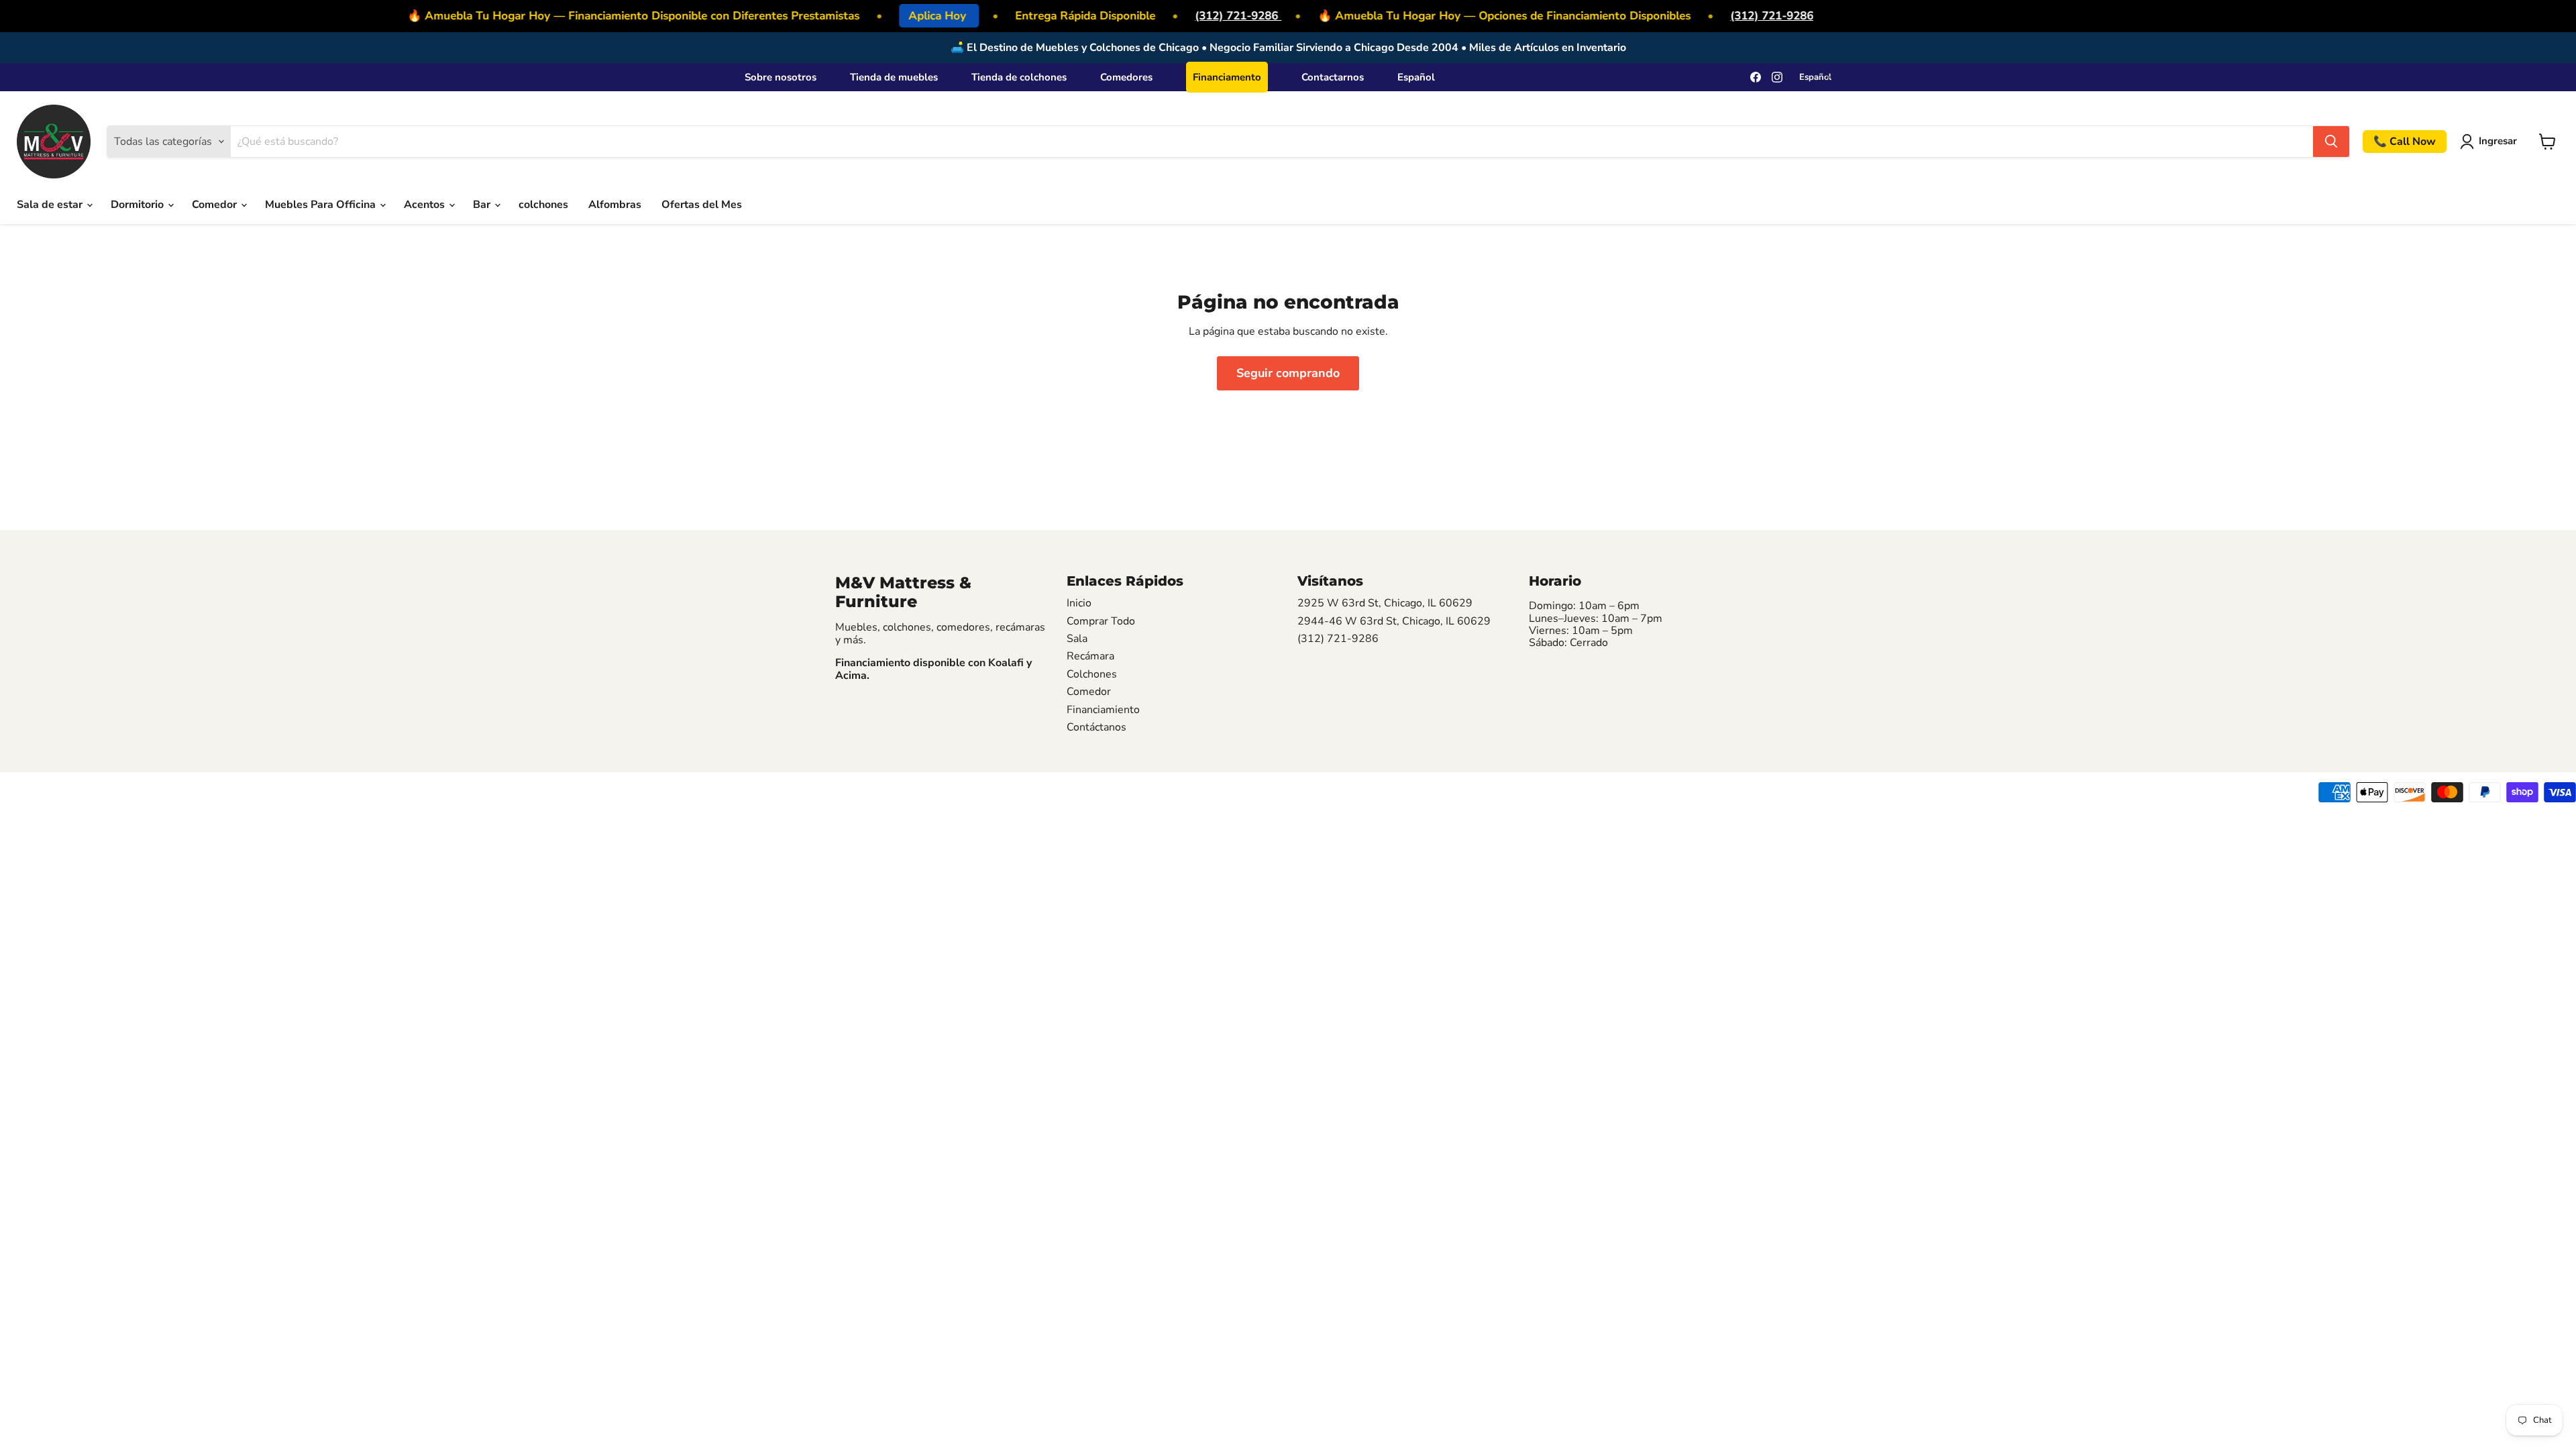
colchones (543, 205)
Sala (1077, 639)
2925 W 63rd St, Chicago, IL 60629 (1385, 603)
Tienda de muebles (894, 77)
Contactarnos (1333, 77)
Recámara (1090, 656)
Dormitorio (139, 205)
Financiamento (1227, 77)
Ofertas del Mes (702, 205)
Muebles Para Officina (322, 205)
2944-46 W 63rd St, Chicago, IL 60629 (1394, 621)
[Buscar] (2331, 142)
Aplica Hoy (921, 16)
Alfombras (615, 205)
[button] (2491, 142)
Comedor (216, 205)
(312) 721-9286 (1221, 16)
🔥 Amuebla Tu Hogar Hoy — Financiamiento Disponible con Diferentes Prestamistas (618, 16)
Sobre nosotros (781, 77)
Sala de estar (51, 205)
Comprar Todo (1101, 621)
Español (1416, 77)
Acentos (426, 205)
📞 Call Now (2405, 142)
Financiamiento (1103, 710)
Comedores (1126, 77)
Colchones (1092, 674)
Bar (483, 205)
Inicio (1079, 603)
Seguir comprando (1288, 373)
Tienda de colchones (1019, 77)
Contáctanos (1096, 727)
